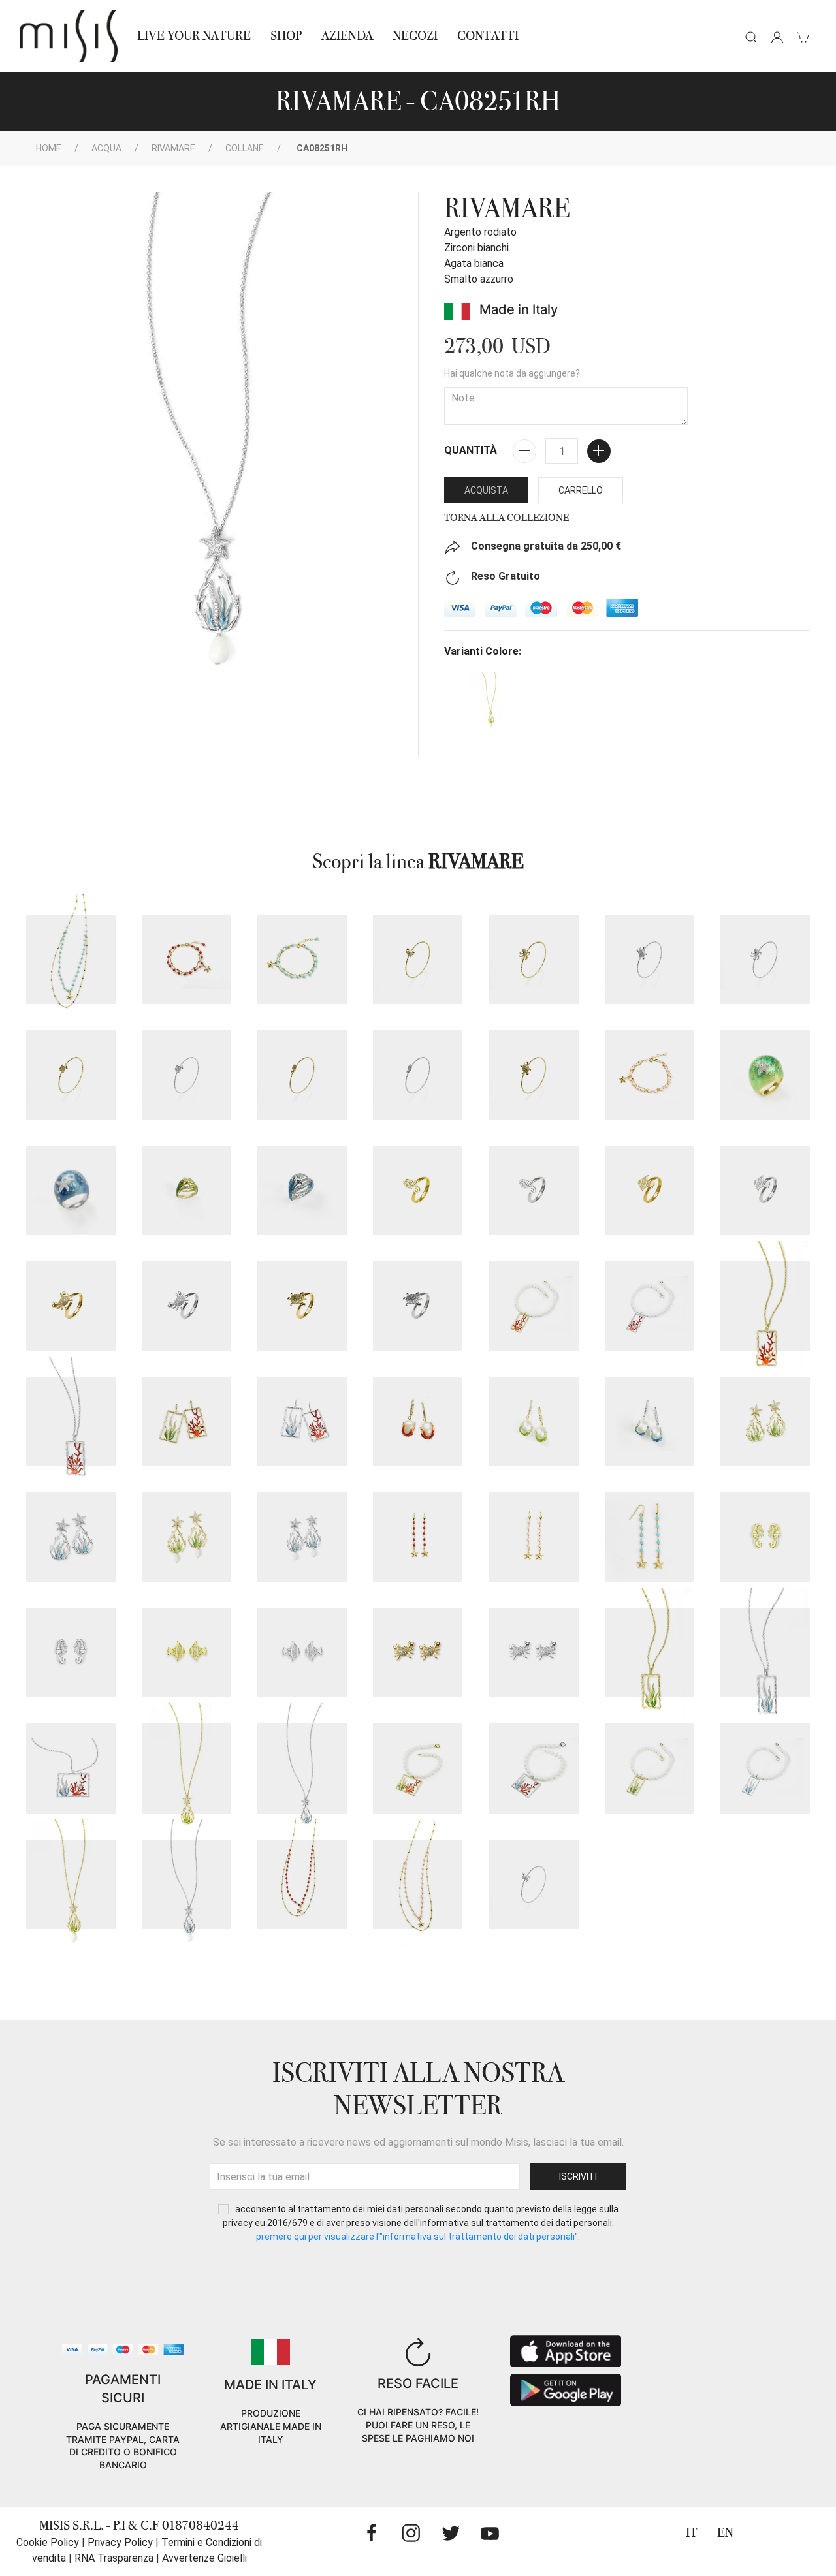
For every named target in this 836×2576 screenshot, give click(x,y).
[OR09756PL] (765, 1537)
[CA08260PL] (533, 1306)
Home (49, 148)
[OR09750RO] (533, 1537)
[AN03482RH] (418, 1306)
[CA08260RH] (650, 1306)
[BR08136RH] (765, 959)
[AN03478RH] (533, 1190)
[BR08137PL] (418, 959)
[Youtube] (490, 2533)
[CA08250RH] (765, 1768)
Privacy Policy (120, 2542)
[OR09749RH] (302, 1537)
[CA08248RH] (302, 1768)
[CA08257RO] (418, 1884)
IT (692, 2533)
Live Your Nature (194, 36)
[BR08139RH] (418, 1075)
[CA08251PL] (71, 1884)
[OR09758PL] (418, 1653)
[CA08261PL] (765, 1306)
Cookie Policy (48, 2542)
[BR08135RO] (650, 1075)
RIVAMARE (173, 148)
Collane (245, 148)
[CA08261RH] (71, 1422)
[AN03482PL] (302, 1306)
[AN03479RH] (765, 1190)
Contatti (488, 36)
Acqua (106, 148)
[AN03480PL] (71, 1306)
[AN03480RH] (186, 1306)
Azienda (347, 36)
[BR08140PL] (533, 1075)
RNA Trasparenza (114, 2558)
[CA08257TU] (71, 959)
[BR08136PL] (533, 959)
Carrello (581, 490)
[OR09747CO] (418, 1422)
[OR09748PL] (765, 1422)
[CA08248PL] (186, 1768)
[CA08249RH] (533, 1768)
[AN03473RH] (302, 1190)
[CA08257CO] (302, 1884)
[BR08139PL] (302, 1075)
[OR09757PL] (186, 1653)
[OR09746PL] (186, 1422)
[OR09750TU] (650, 1537)
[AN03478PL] (418, 1190)
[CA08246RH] (765, 1653)
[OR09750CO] (418, 1537)
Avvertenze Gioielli (204, 2558)
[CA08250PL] (650, 1768)
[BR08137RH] (533, 1884)
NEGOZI (415, 36)
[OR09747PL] (533, 1422)
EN (725, 2533)
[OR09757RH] (302, 1653)
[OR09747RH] (650, 1422)
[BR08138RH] (186, 1075)
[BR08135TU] (302, 959)
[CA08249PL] (418, 1768)
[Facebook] (372, 2533)
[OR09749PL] (186, 1537)
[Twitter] (451, 2533)
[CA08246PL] (650, 1653)
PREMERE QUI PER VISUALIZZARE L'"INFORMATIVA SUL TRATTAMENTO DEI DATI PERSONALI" (417, 2237)
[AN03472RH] (71, 1190)
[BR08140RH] (650, 959)
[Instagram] (411, 2533)
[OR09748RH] (71, 1537)
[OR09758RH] (533, 1653)
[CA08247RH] (71, 1768)
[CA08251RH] (186, 1884)
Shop (286, 36)
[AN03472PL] (765, 1075)
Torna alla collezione (506, 518)
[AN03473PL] (186, 1190)
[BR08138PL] (71, 1075)
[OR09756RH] (71, 1653)
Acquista (486, 490)
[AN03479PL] (650, 1190)
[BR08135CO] (186, 959)
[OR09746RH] (302, 1422)
